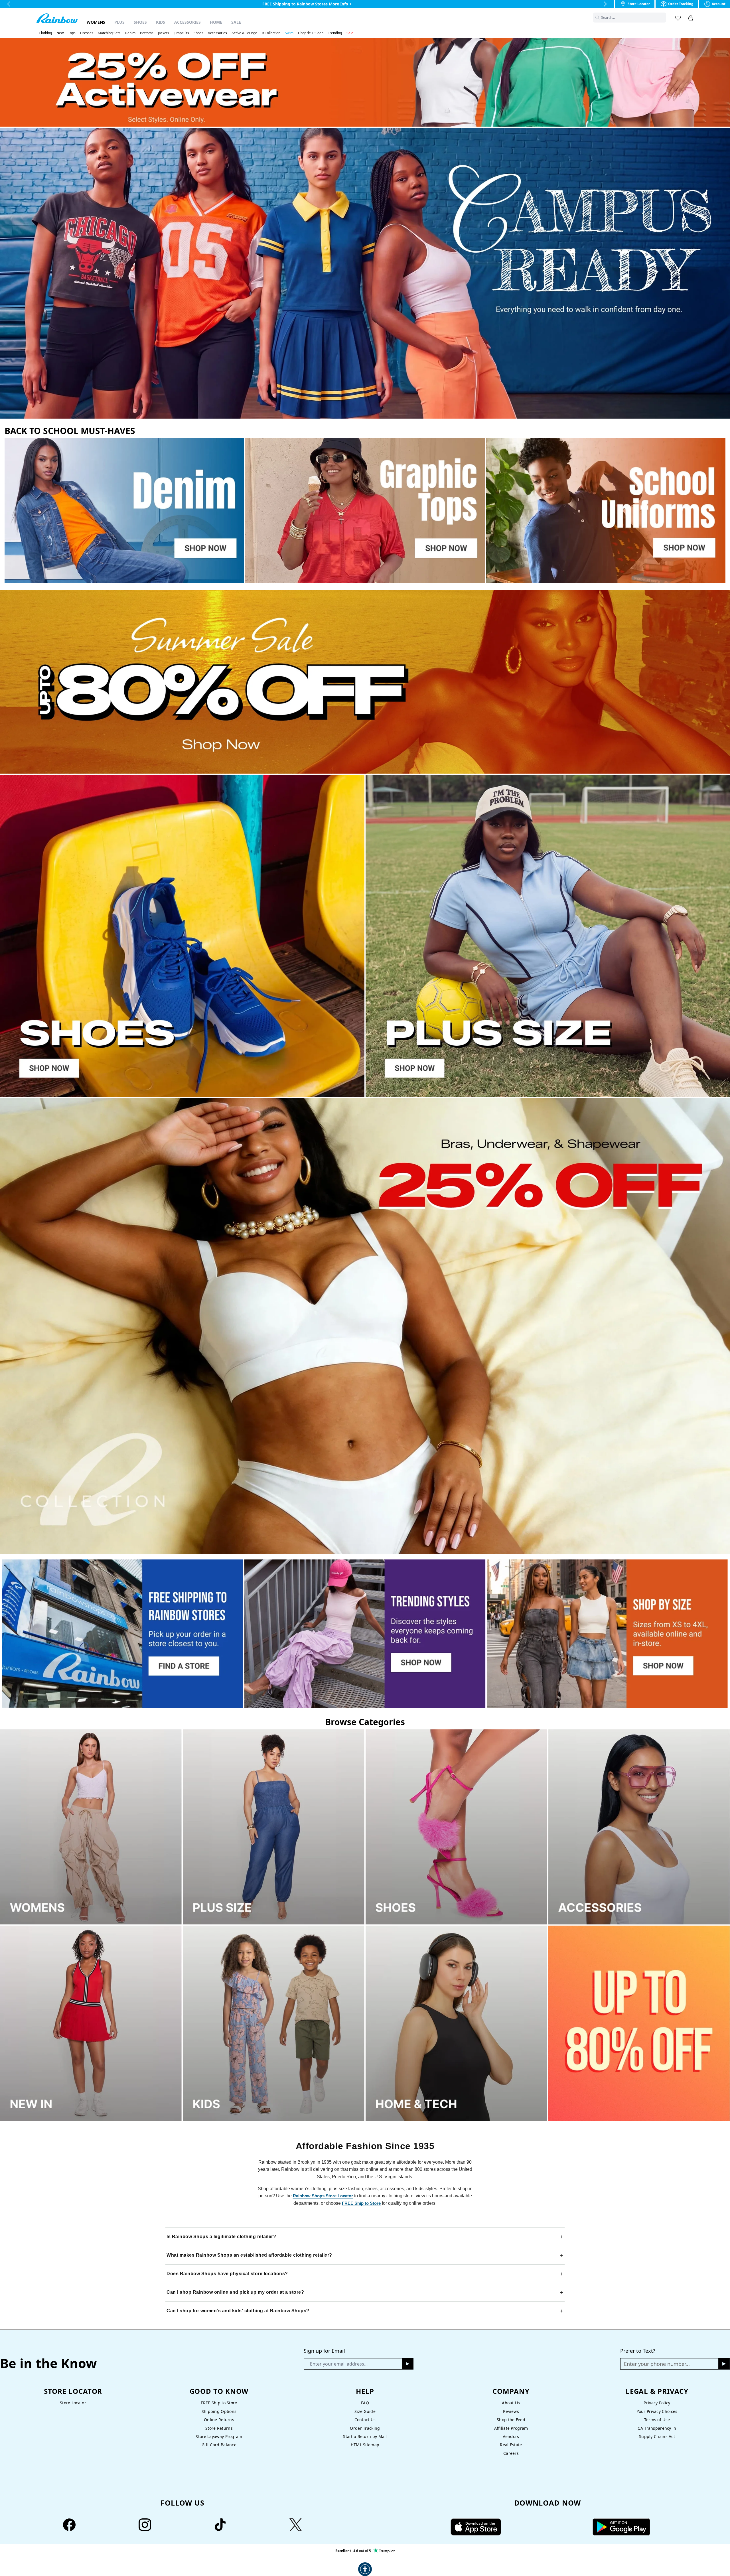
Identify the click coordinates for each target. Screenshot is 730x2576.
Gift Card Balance (219, 2445)
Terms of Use (657, 2420)
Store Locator (73, 2403)
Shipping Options (219, 2411)
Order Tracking (365, 2428)
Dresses (87, 33)
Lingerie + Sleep (311, 33)
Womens (96, 22)
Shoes (140, 22)
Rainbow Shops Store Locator (323, 2196)
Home (216, 22)
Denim (130, 33)
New (60, 33)
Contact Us (365, 2420)
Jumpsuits (181, 33)
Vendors (511, 2436)
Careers (511, 2453)
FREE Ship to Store (361, 2203)
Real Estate (511, 2445)
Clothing (45, 33)
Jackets (164, 33)
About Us (511, 2403)
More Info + (346, 4)
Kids (161, 22)
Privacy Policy (657, 2403)
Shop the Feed (511, 2420)
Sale (236, 22)
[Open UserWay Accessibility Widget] (365, 2569)
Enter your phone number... (657, 2364)
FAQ (365, 2403)
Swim (289, 33)
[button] (663, 18)
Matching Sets (109, 33)
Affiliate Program (511, 2428)
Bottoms (147, 33)
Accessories (187, 22)
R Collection (271, 33)
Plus (119, 22)
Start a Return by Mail (365, 2436)
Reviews (511, 2411)
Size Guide (365, 2411)
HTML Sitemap (365, 2445)
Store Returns (219, 2428)
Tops (72, 33)
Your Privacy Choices (657, 2411)
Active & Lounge (244, 33)
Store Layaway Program (219, 2436)
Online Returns (219, 2420)
